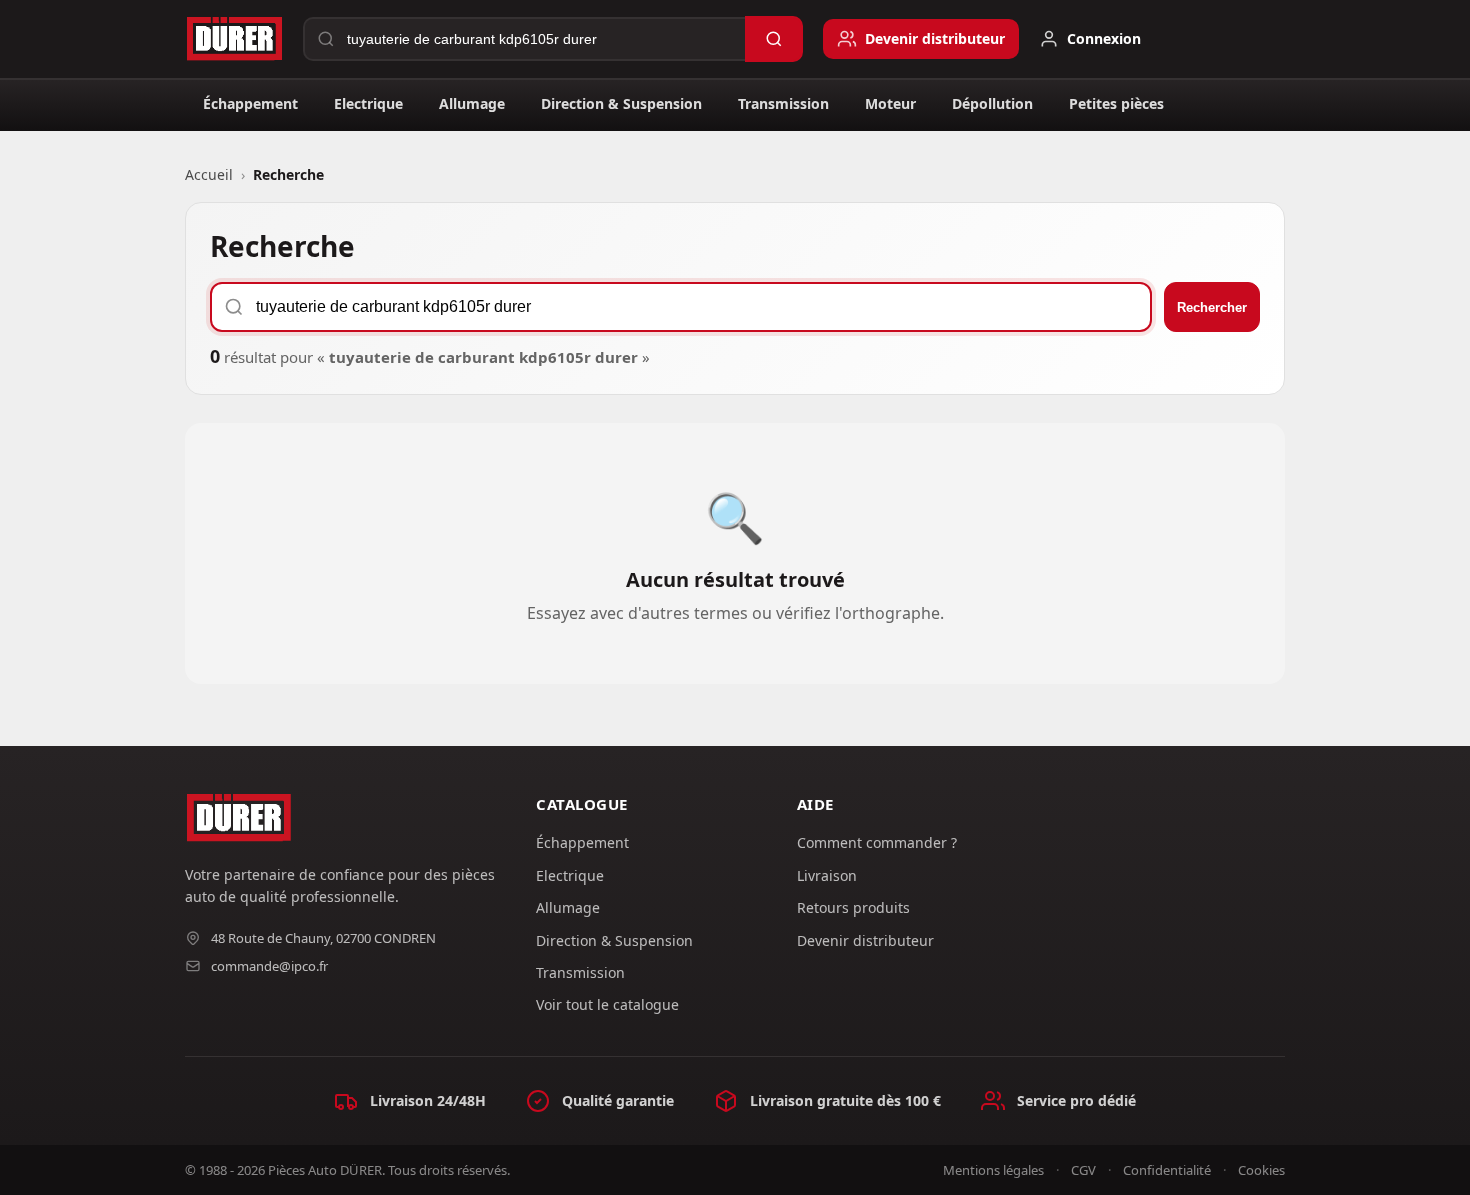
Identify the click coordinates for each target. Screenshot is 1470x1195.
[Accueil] (234, 39)
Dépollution (992, 103)
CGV (1083, 1170)
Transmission (783, 103)
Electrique (368, 103)
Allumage (472, 103)
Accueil (209, 174)
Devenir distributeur (865, 940)
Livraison (827, 875)
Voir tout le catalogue (607, 1004)
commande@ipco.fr (269, 966)
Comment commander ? (877, 842)
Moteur (890, 103)
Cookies (1261, 1170)
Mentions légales (993, 1170)
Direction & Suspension (621, 103)
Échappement (250, 103)
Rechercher (1212, 307)
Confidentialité (1167, 1170)
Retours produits (853, 907)
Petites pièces (1116, 103)
